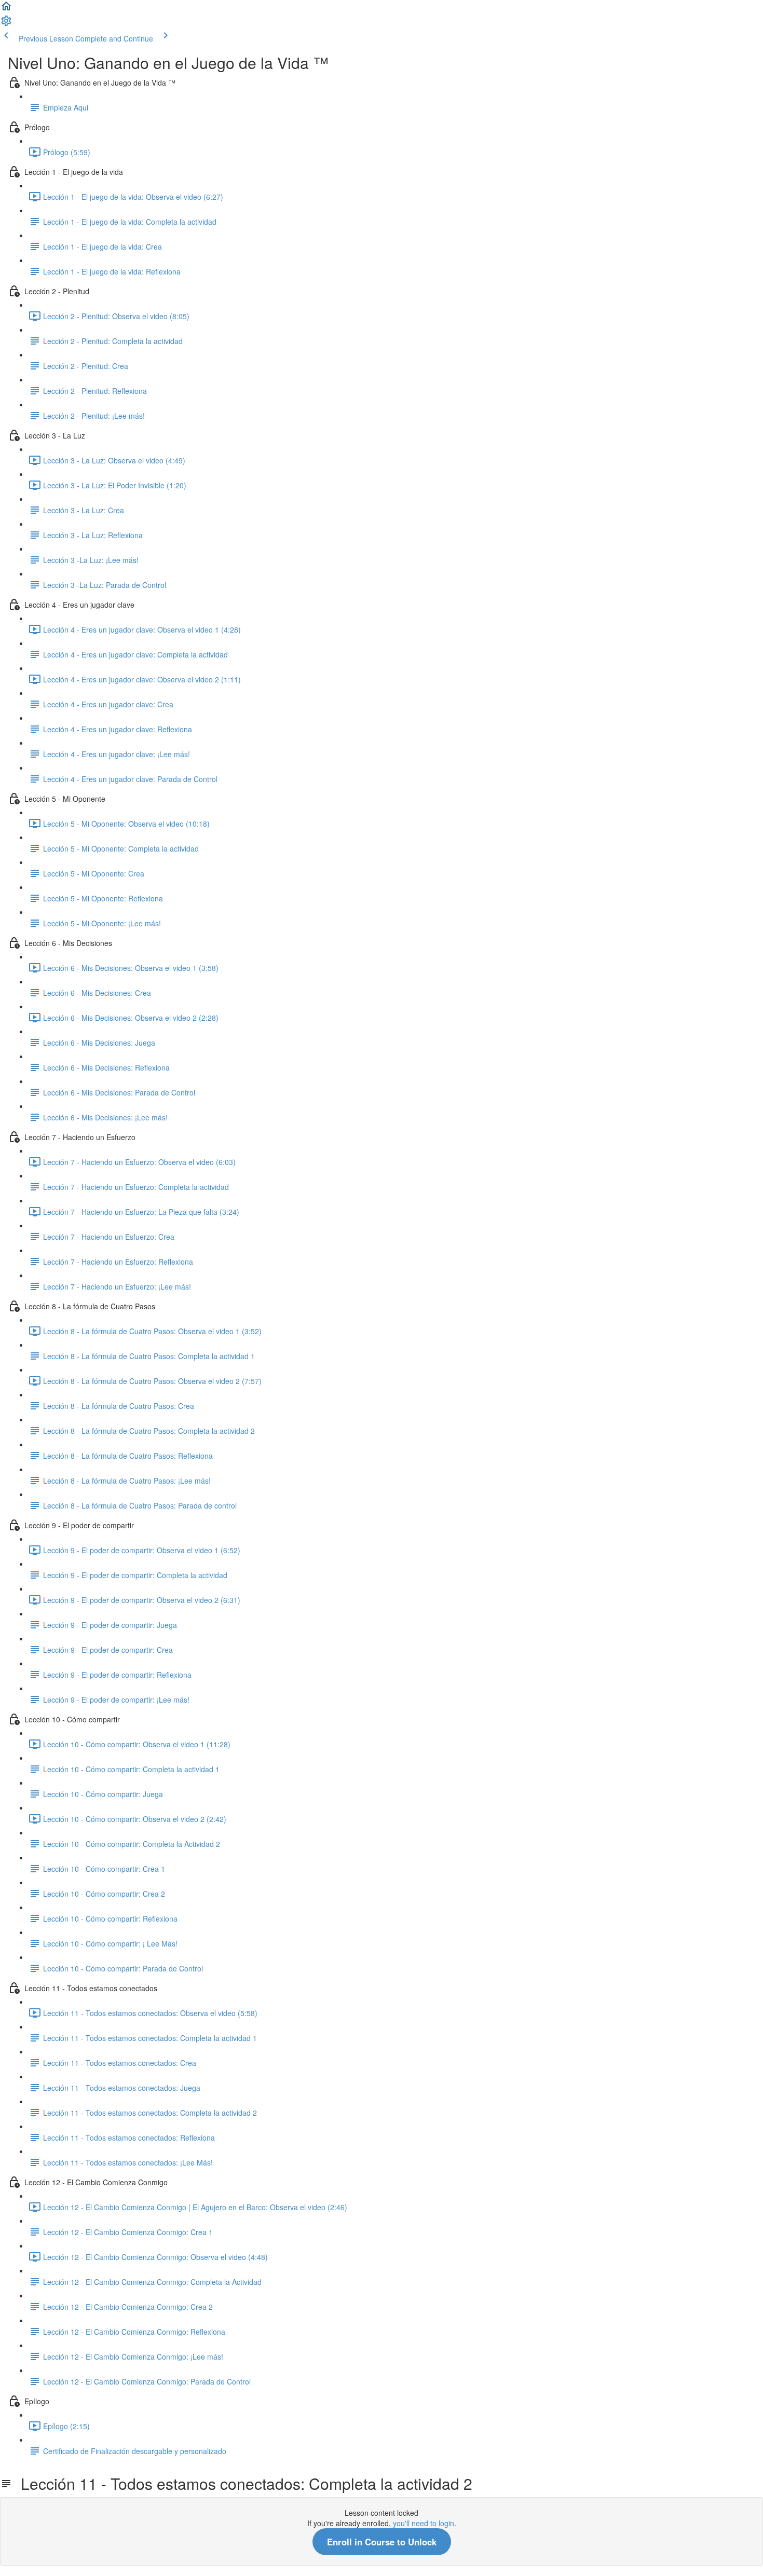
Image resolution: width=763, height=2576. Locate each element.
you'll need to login (424, 2523)
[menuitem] (6, 24)
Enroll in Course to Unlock (382, 2542)
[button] (6, 9)
